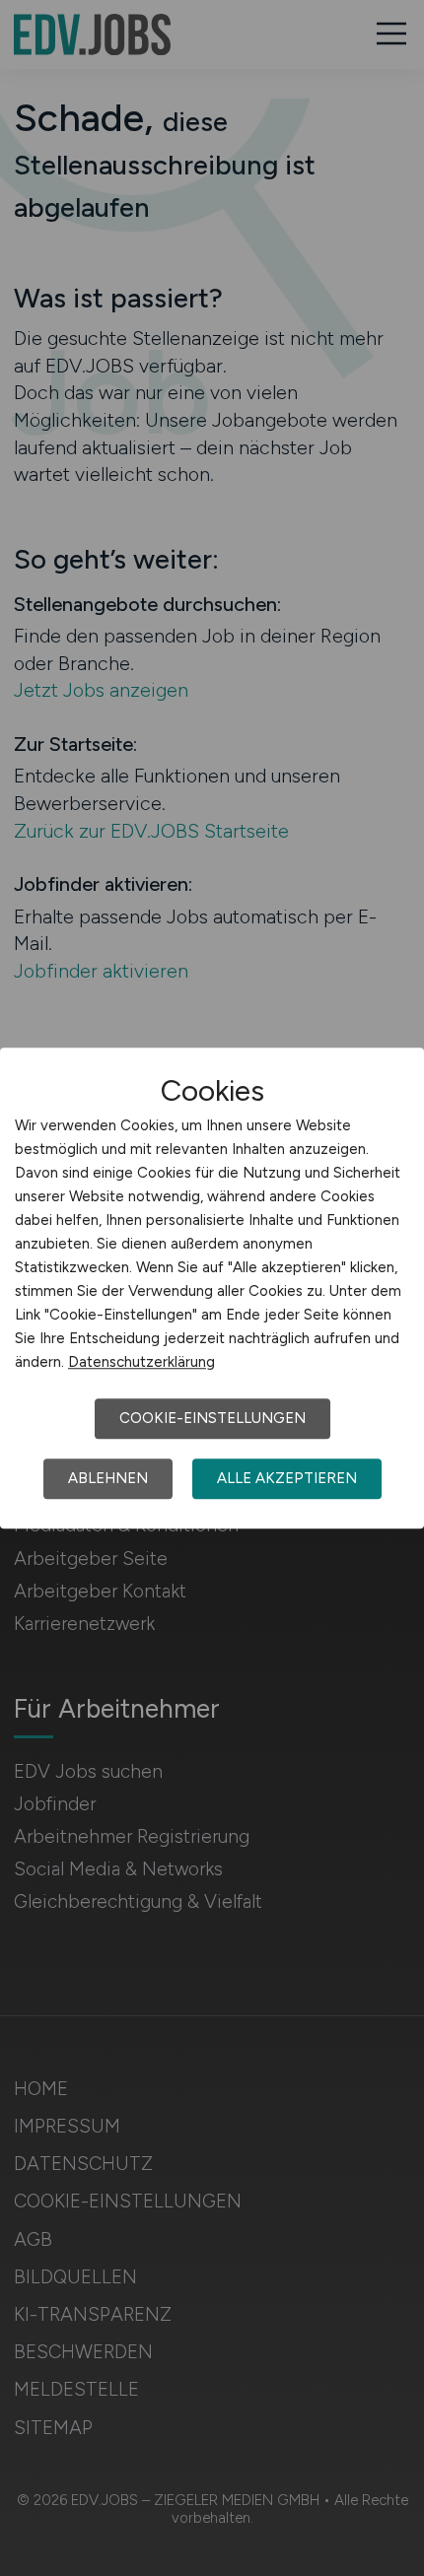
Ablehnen (108, 1478)
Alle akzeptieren (287, 1478)
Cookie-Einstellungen (212, 1418)
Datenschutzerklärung (141, 1362)
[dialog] (212, 1288)
